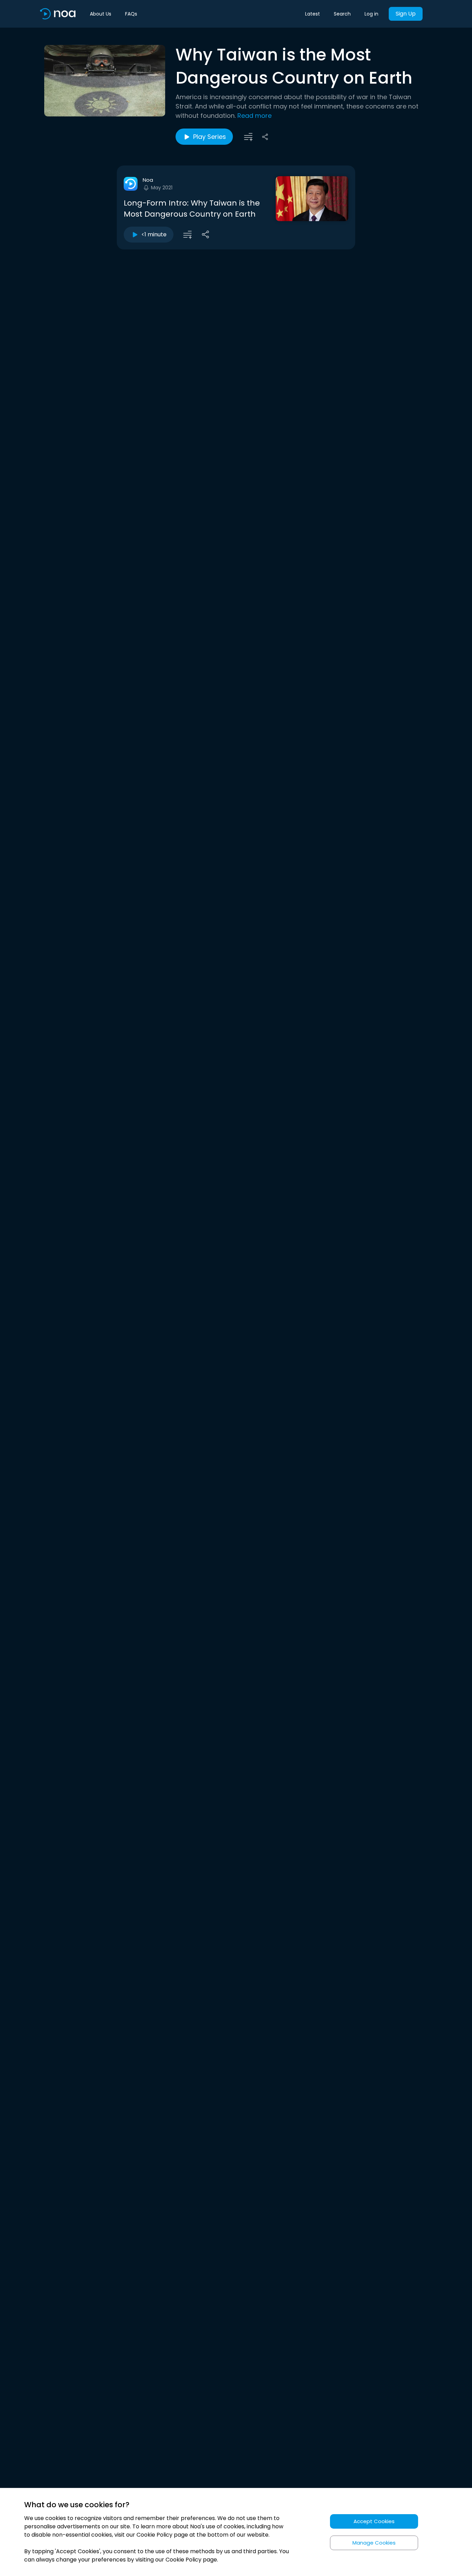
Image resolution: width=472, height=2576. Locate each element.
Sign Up (406, 14)
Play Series (210, 137)
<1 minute (154, 234)
